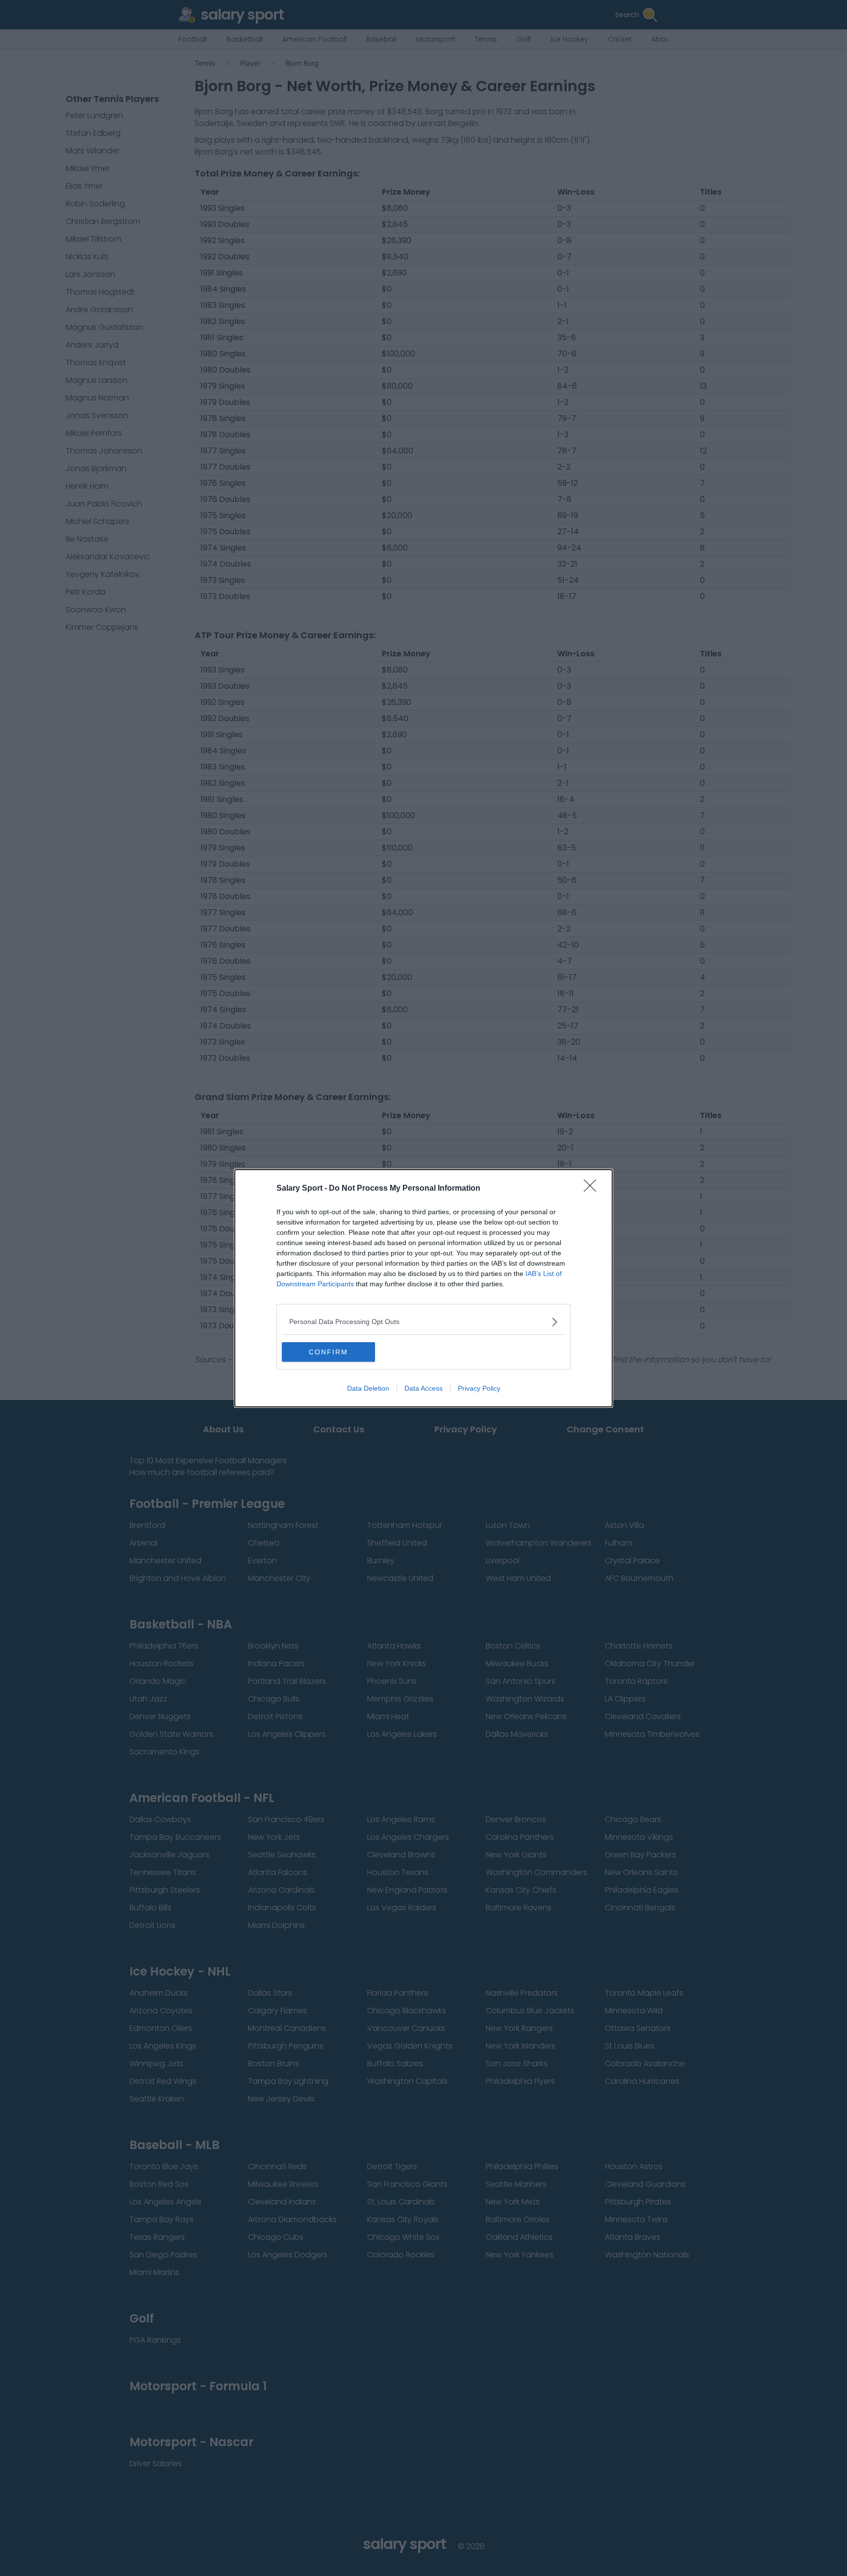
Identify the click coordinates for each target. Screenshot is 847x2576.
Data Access (423, 1388)
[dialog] (423, 1288)
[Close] (593, 1189)
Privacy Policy (479, 1388)
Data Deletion (368, 1388)
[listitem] (423, 1322)
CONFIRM (328, 1352)
